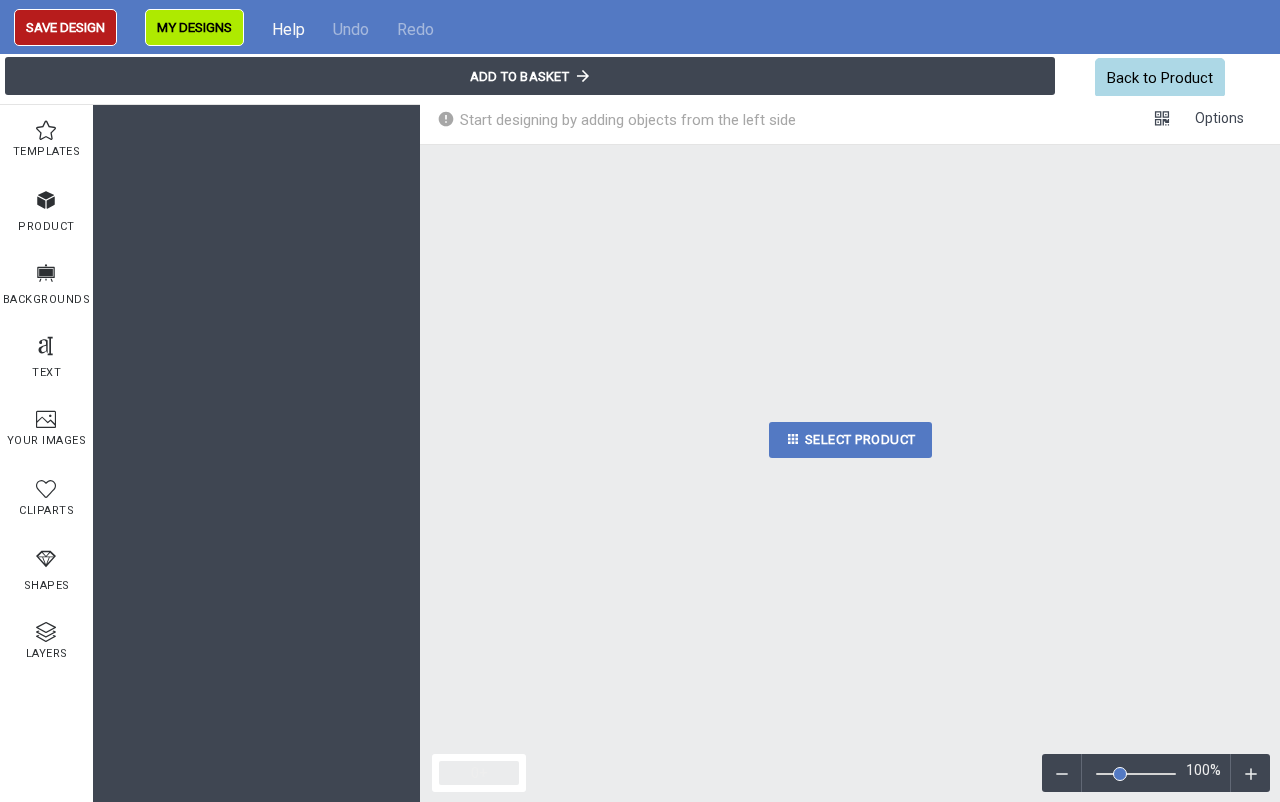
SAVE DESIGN (65, 27)
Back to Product (1160, 78)
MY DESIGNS (194, 27)
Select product (858, 439)
